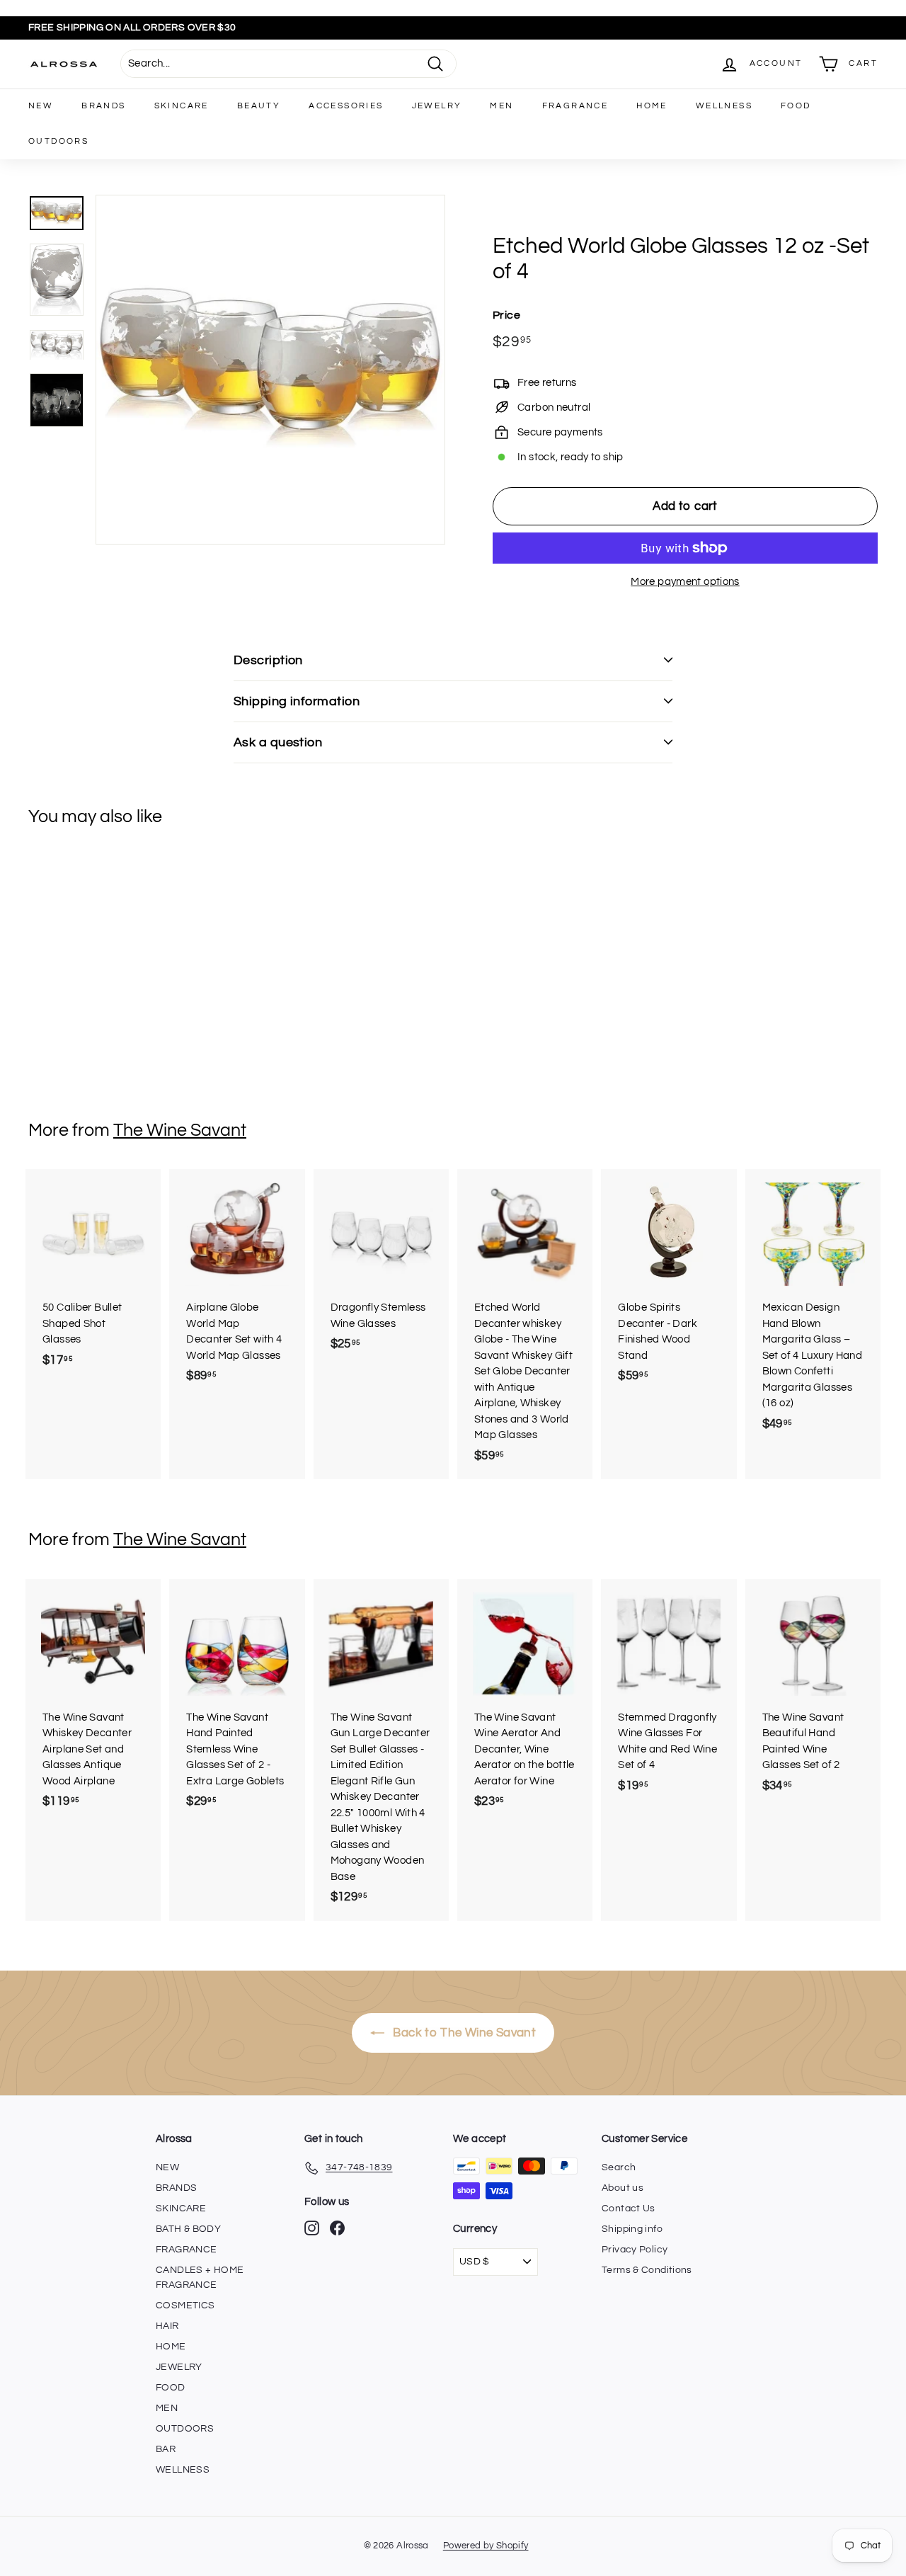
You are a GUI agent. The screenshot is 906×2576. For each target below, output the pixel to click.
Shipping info (632, 2229)
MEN (501, 106)
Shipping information (297, 701)
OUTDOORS (58, 141)
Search (619, 2167)
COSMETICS (185, 2306)
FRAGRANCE (575, 106)
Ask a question (278, 742)
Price (506, 315)
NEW (41, 106)
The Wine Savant (180, 1130)
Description (268, 660)
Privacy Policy (635, 2250)
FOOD (796, 106)
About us (623, 2188)
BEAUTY (259, 106)
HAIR (167, 2326)
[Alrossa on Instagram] (312, 2228)
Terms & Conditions (647, 2270)
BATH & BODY (188, 2229)
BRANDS (103, 106)
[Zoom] (270, 370)
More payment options (685, 582)
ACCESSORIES (346, 106)
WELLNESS (724, 106)
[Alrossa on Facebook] (337, 2228)
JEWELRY (437, 106)
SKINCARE (182, 106)
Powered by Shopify (486, 2546)
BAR (166, 2449)
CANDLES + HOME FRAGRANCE (200, 2278)
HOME (652, 106)
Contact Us (629, 2209)
